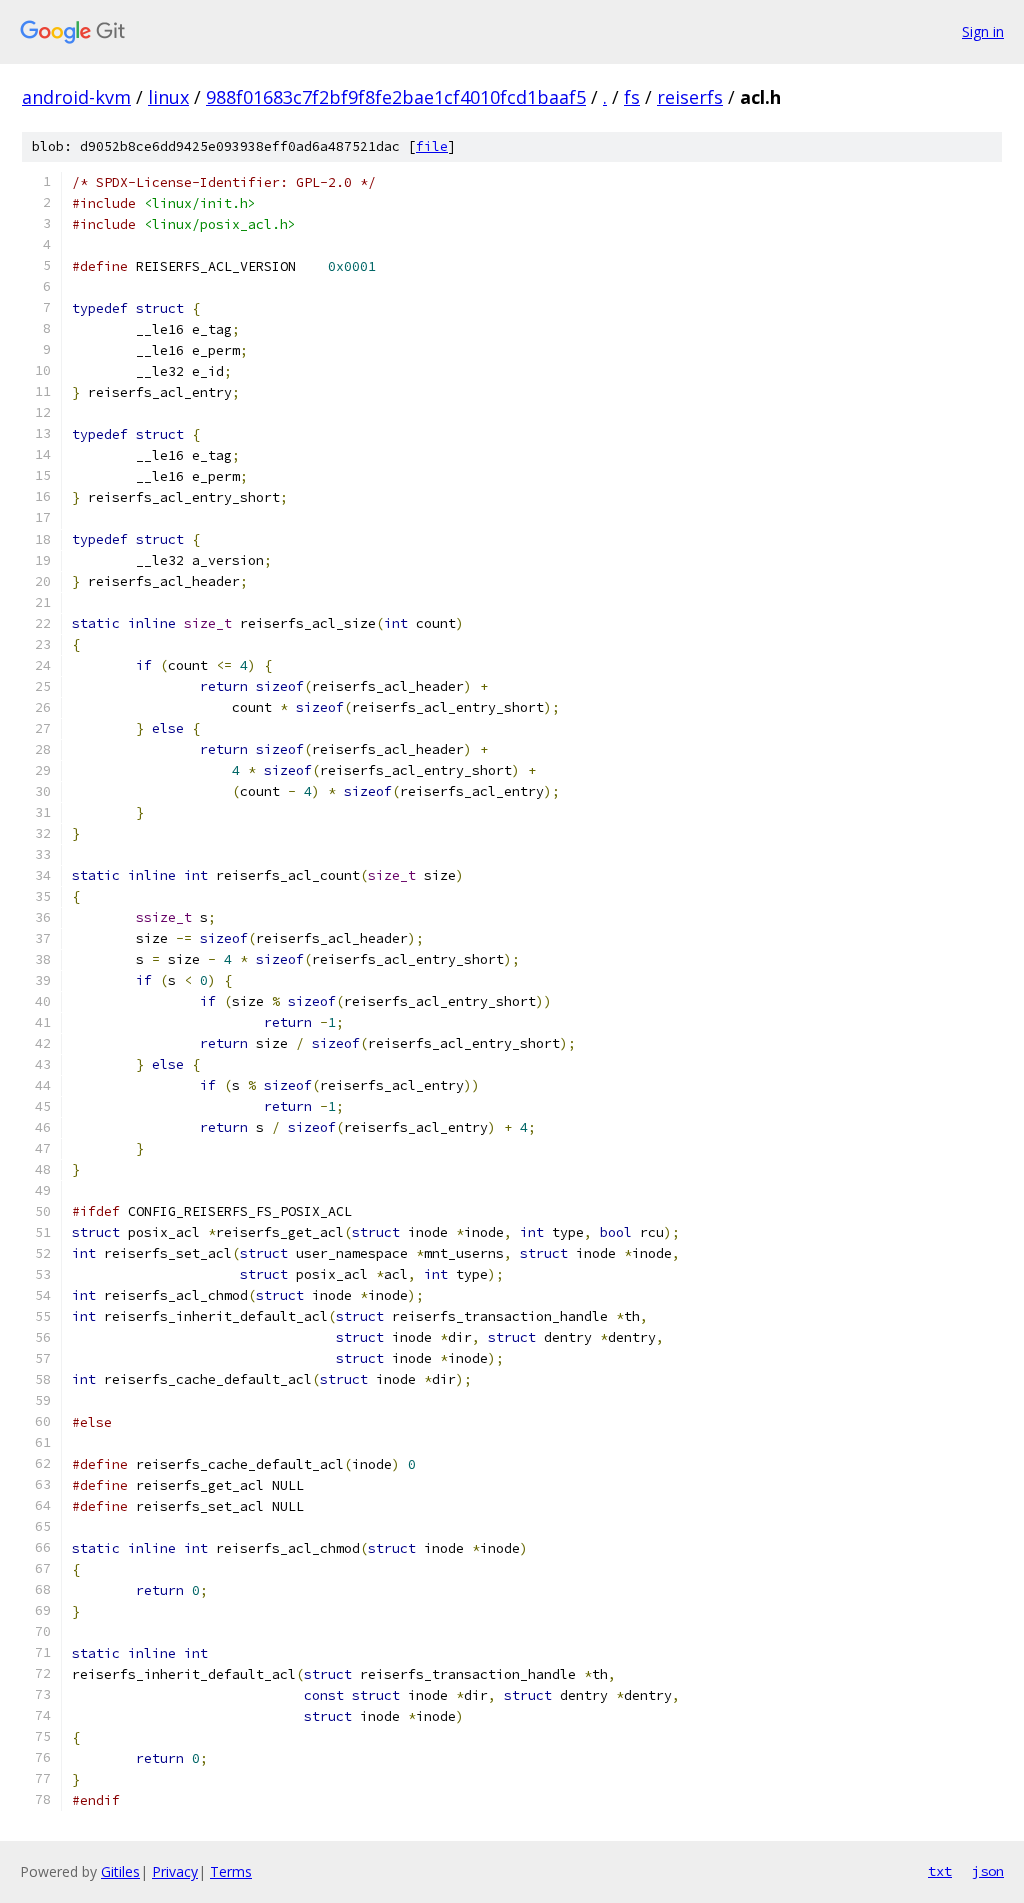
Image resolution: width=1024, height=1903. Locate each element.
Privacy (175, 1871)
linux (168, 97)
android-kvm (76, 97)
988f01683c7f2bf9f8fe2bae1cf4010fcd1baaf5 (396, 97)
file (432, 146)
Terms (231, 1871)
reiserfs (690, 97)
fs (632, 97)
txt (940, 1871)
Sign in (983, 31)
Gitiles (120, 1871)
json (988, 1871)
